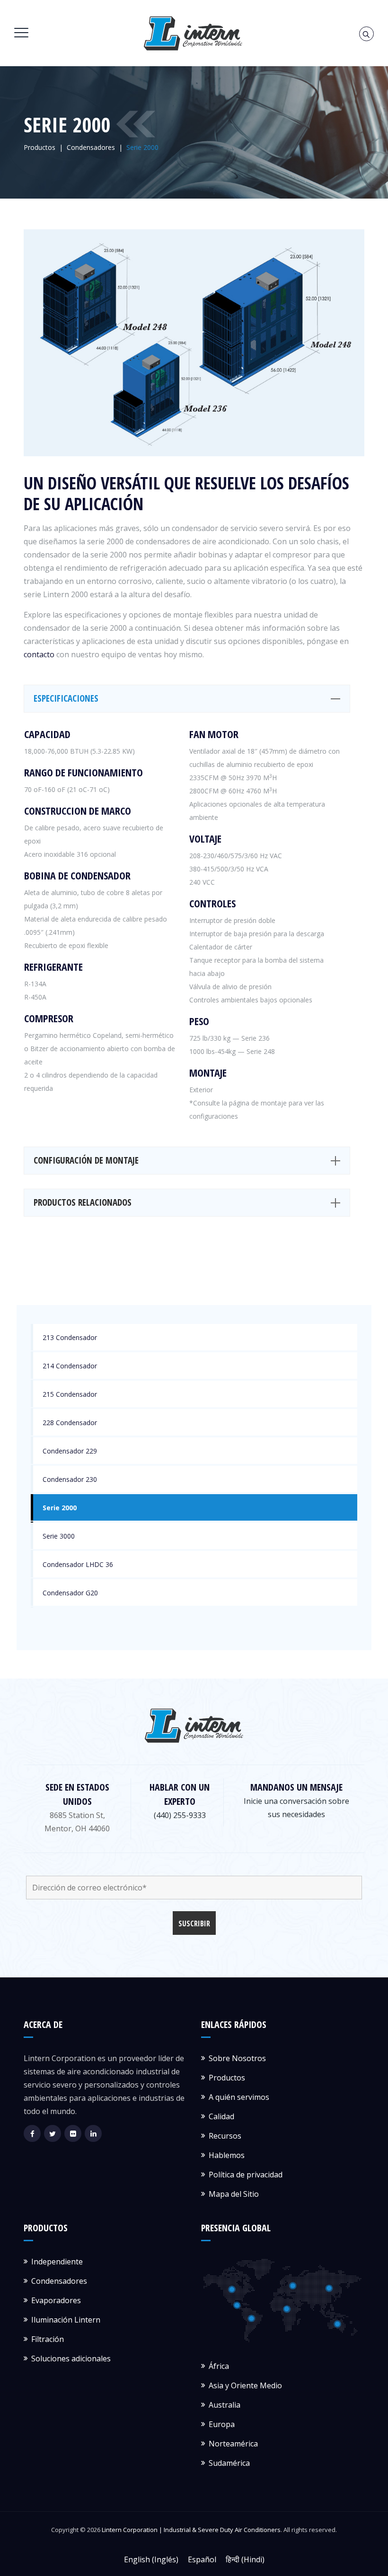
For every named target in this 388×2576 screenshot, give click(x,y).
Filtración (48, 2339)
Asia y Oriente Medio (245, 2385)
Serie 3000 (59, 1536)
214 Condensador (70, 1366)
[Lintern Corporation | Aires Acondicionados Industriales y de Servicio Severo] (193, 33)
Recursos (225, 2136)
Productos (227, 2078)
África (219, 2366)
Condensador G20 (70, 1593)
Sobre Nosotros (237, 2058)
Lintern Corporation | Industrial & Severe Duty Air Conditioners (191, 2530)
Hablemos (227, 2155)
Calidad (221, 2116)
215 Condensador (70, 1394)
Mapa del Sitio (234, 2194)
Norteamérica (233, 2444)
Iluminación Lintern (66, 2320)
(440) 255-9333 (180, 1815)
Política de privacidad (246, 2175)
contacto (39, 654)
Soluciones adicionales (71, 2358)
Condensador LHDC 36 (78, 1564)
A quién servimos (239, 2097)
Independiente (57, 2262)
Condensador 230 (70, 1479)
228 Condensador (70, 1423)
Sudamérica (229, 2463)
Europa (222, 2424)
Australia (225, 2405)
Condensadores (59, 2281)
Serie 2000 (60, 1508)
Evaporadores (56, 2300)
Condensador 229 (70, 1451)
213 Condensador (70, 1337)
